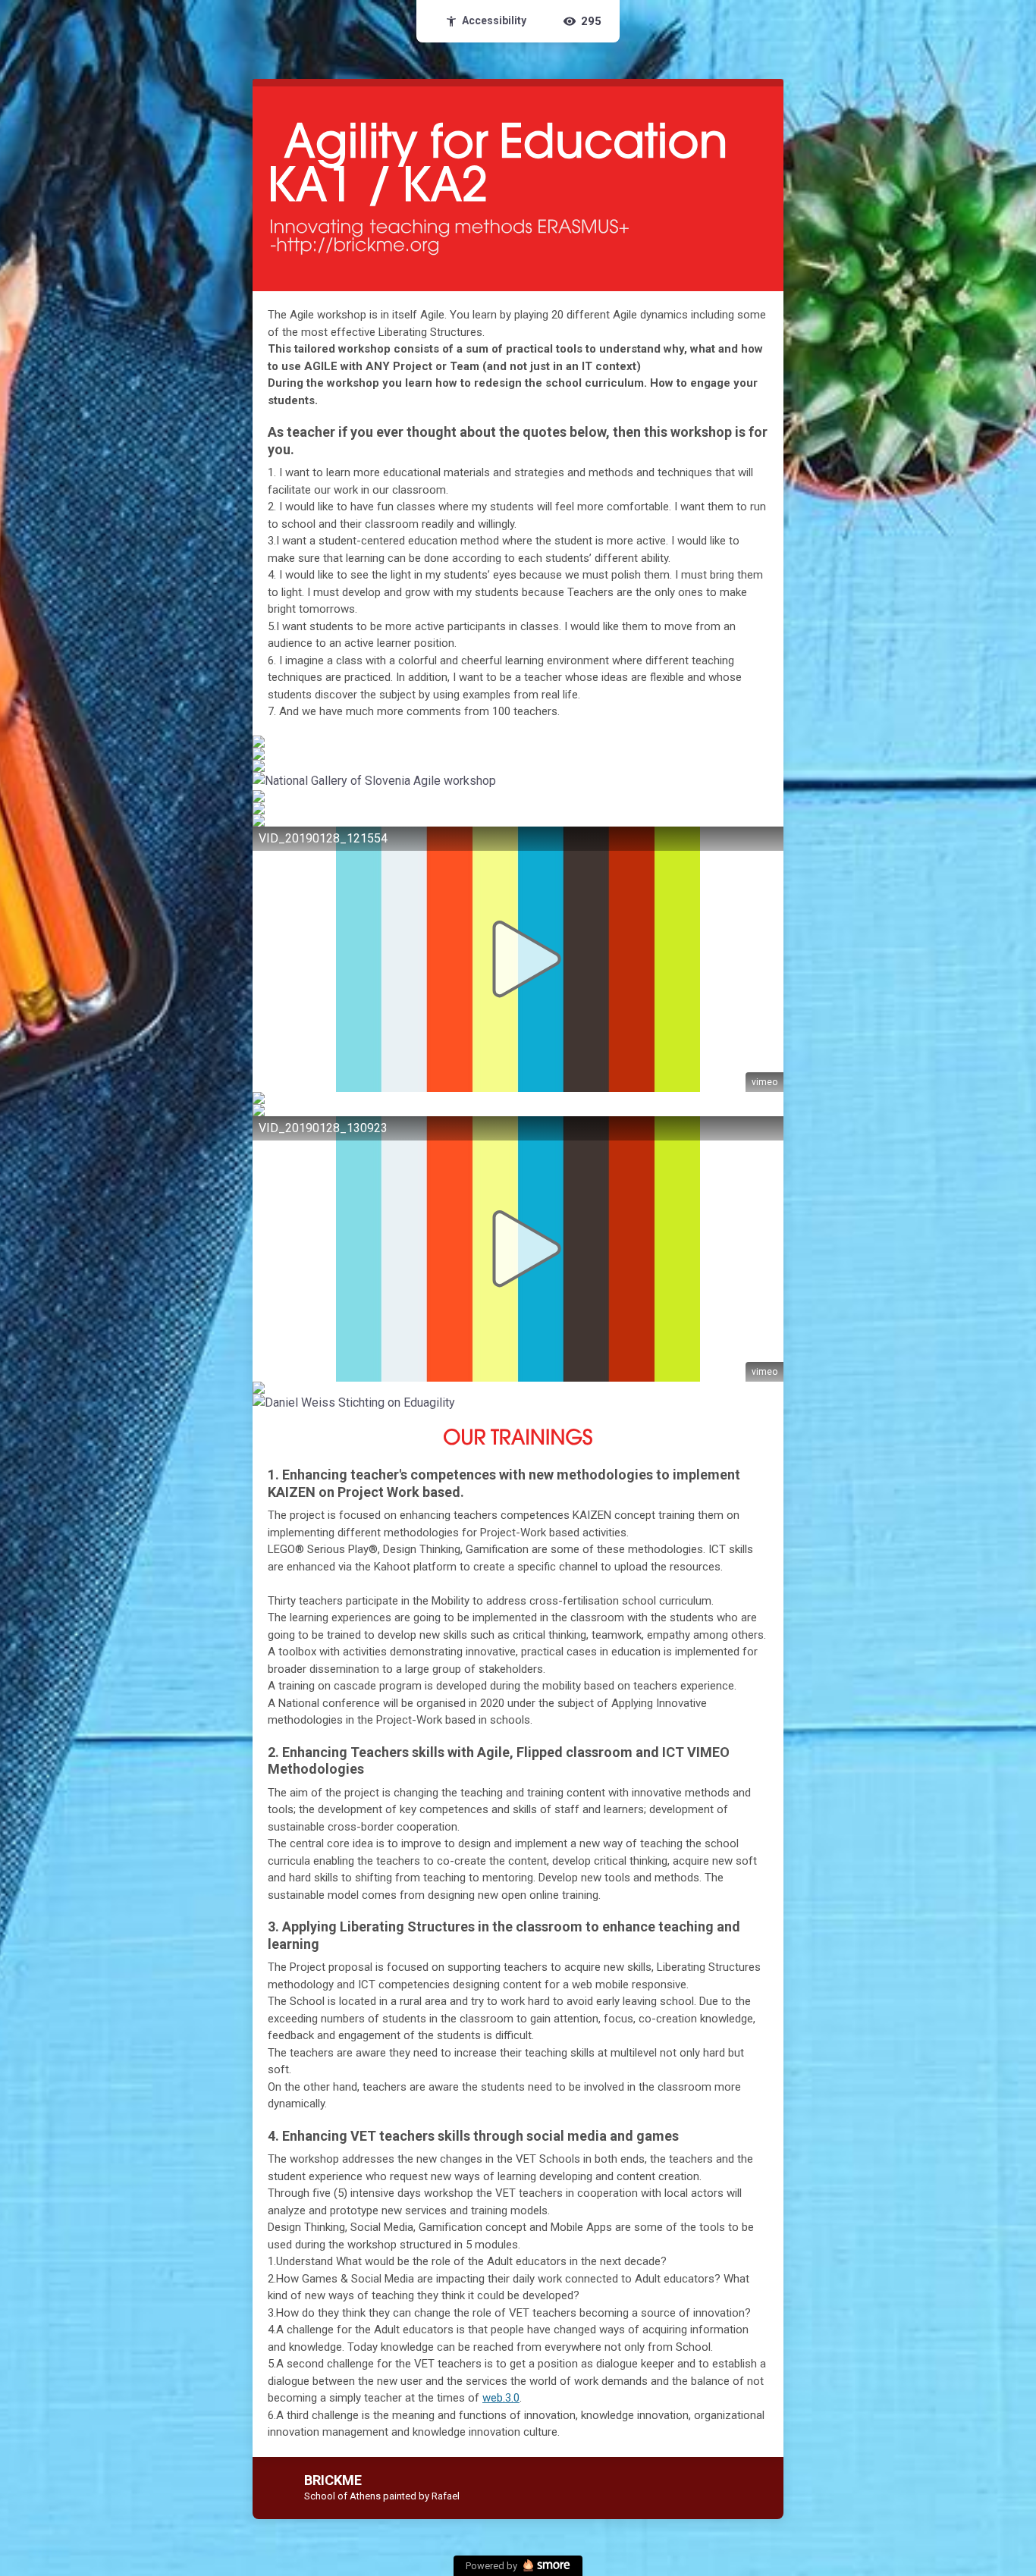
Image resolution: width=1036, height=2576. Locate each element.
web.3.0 (501, 2398)
